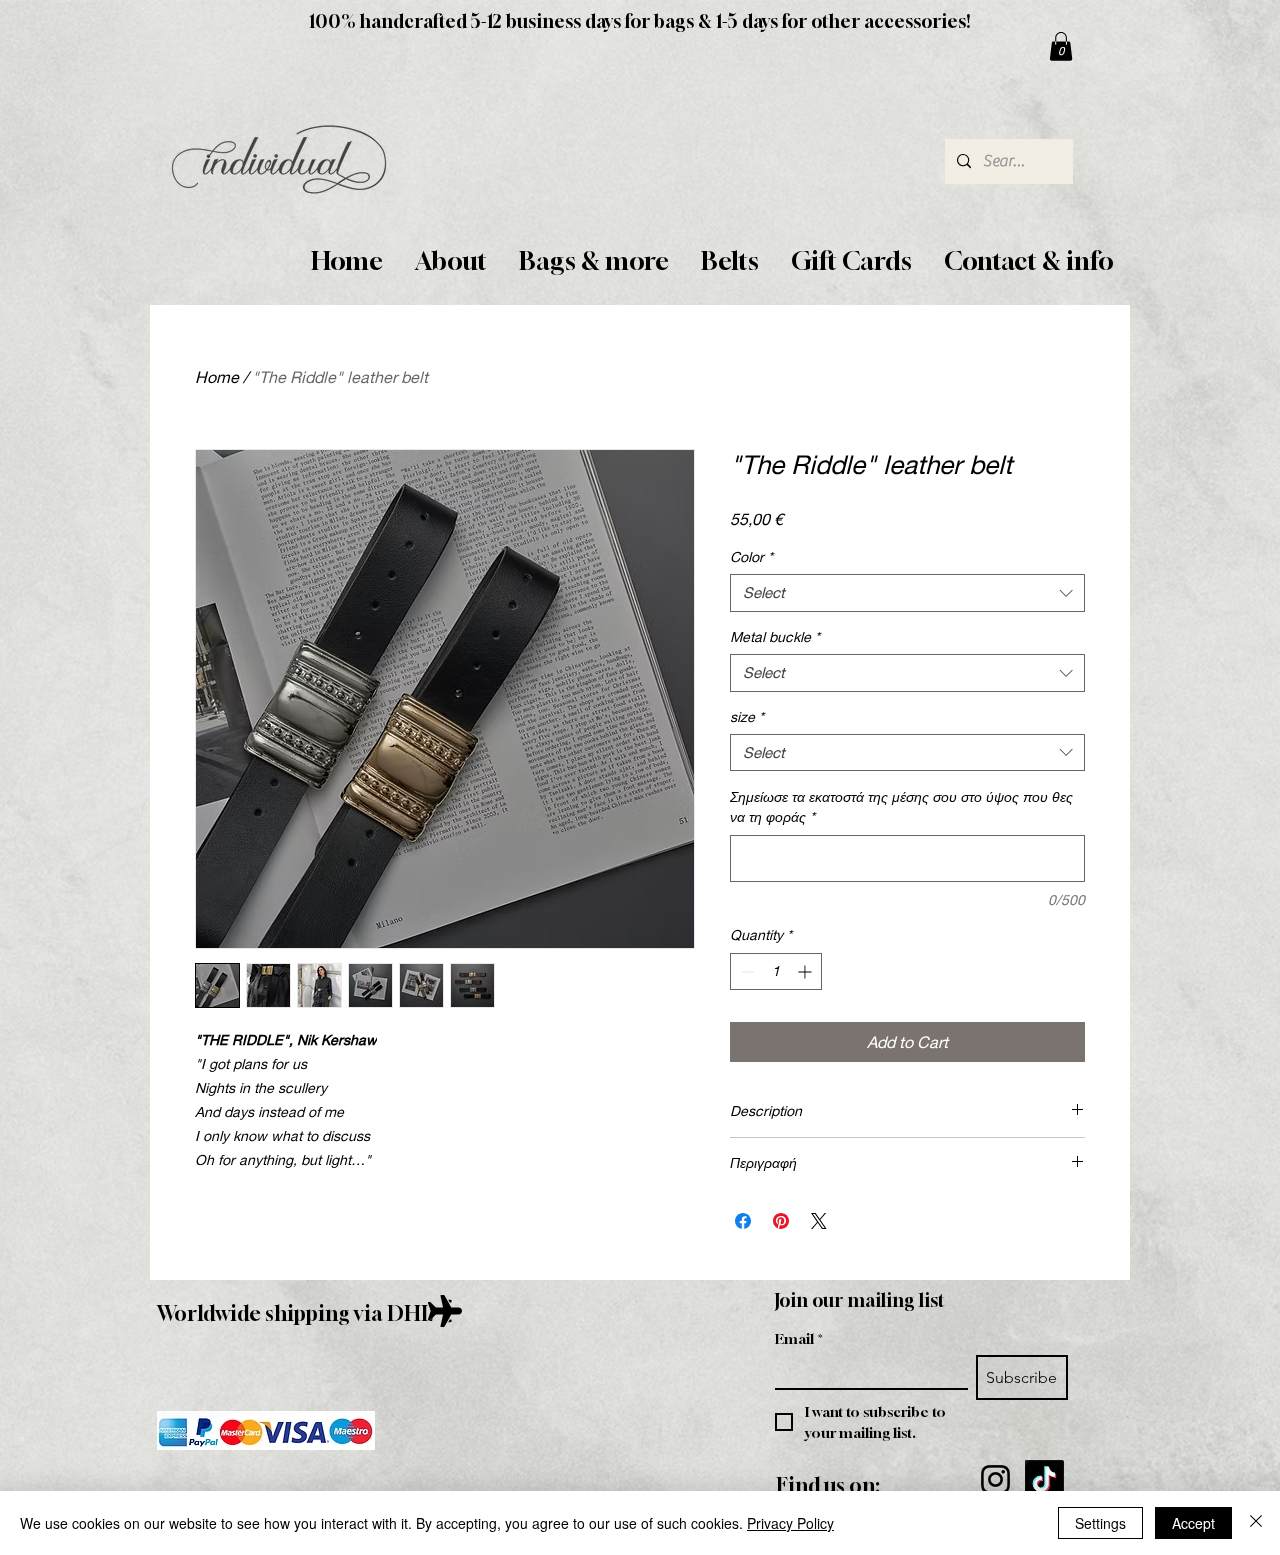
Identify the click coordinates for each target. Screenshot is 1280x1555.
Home (217, 376)
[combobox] (907, 593)
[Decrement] (745, 971)
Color (751, 556)
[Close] (1256, 1523)
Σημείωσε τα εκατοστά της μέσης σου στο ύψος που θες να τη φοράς (901, 806)
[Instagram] (995, 1479)
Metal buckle (775, 636)
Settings (1100, 1523)
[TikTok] (1044, 1479)
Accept (1193, 1523)
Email (799, 1338)
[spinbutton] (776, 971)
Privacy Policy (790, 1523)
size (747, 716)
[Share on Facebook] (743, 1221)
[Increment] (806, 971)
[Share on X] (819, 1221)
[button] (451, 261)
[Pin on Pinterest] (781, 1221)
